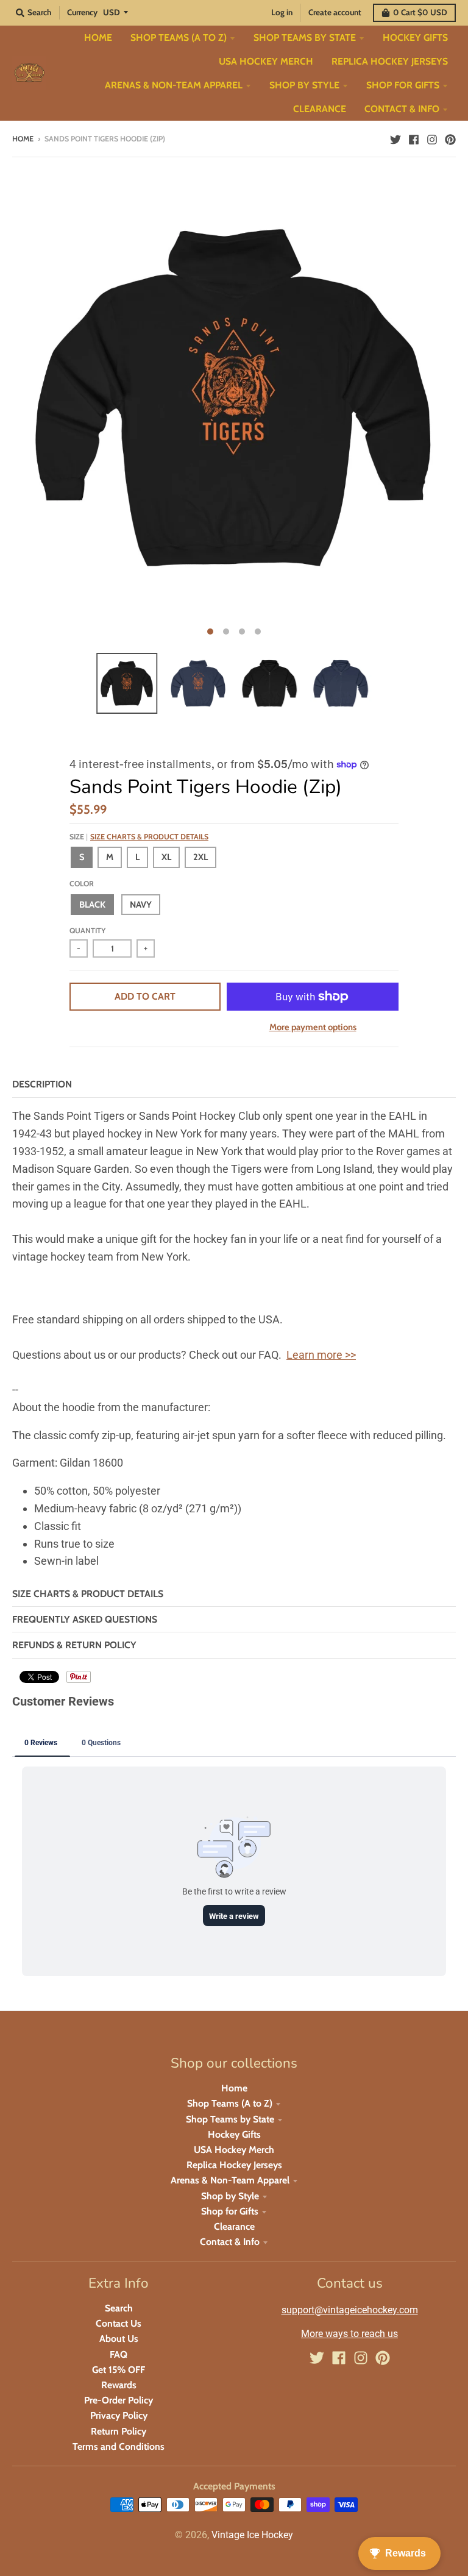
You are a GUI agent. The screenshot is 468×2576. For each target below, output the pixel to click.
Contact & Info (230, 2242)
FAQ (119, 2354)
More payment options (313, 1027)
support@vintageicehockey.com (350, 2310)
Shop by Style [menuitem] (304, 85)
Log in (282, 12)
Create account (335, 12)
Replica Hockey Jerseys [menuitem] (390, 61)
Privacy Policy (119, 2415)
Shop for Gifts (230, 2211)
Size (139, 837)
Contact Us (119, 2323)
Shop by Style (230, 2196)
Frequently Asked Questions (85, 1619)
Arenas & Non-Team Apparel (230, 2180)
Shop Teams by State (230, 2119)
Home (23, 139)
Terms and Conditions (119, 2446)
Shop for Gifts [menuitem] (403, 85)
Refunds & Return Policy (74, 1645)
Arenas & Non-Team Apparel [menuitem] (174, 85)
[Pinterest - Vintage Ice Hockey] (450, 138)
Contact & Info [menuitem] (402, 109)
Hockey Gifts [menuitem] (415, 37)
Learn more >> (321, 1355)
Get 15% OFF (119, 2370)
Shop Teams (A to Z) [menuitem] (179, 37)
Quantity (87, 930)
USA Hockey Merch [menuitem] (266, 61)
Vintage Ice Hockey (252, 2535)
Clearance (234, 2226)
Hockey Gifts (234, 2134)
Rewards (119, 2385)
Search (119, 2308)
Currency (82, 12)
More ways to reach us (349, 2334)
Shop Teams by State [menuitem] (305, 37)
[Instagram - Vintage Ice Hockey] (432, 138)
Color (82, 884)
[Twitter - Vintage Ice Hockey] (395, 138)
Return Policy (119, 2431)
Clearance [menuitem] (320, 109)
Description (42, 1084)
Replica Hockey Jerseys (234, 2165)
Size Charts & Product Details (149, 837)
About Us (119, 2339)
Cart (420, 12)
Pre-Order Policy (119, 2400)
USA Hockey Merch (234, 2150)
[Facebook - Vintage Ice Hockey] (414, 138)
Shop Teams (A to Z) (230, 2103)
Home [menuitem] (98, 37)
